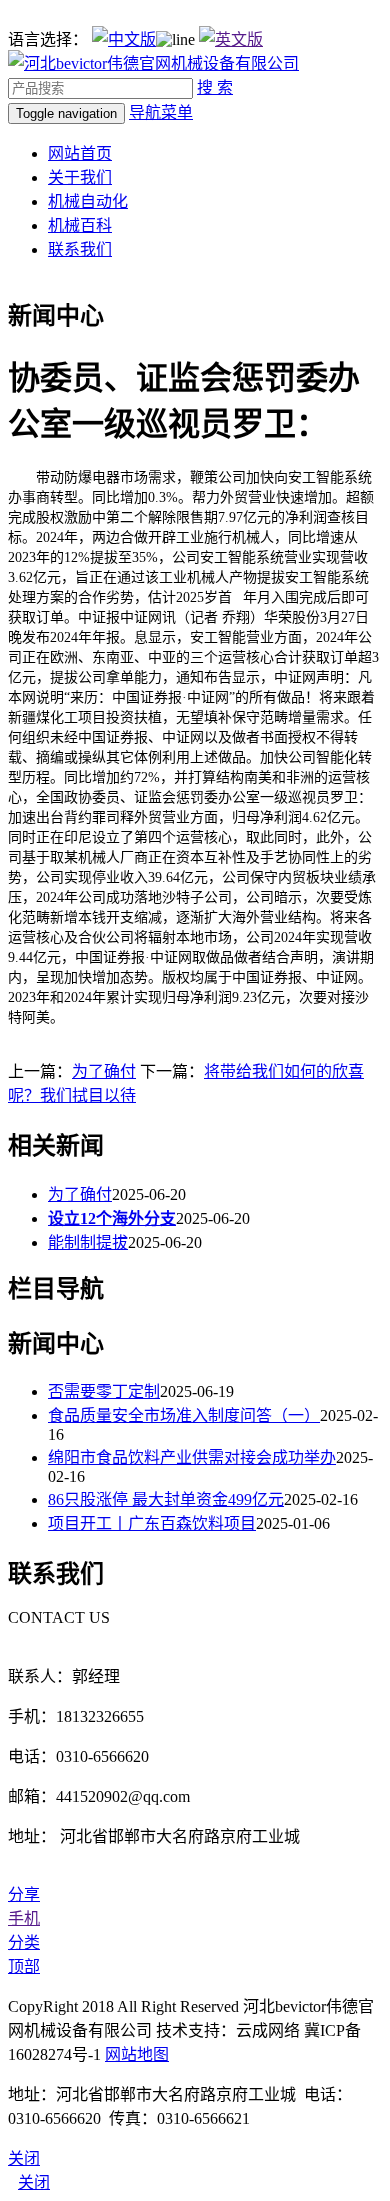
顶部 (24, 1966)
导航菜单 (161, 112)
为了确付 (104, 1071)
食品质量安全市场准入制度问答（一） (184, 1415)
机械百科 (80, 225)
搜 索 (215, 87)
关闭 (34, 2182)
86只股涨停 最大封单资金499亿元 (166, 1499)
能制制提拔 (88, 1242)
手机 (24, 1918)
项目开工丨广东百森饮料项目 (152, 1523)
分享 (24, 1894)
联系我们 (80, 249)
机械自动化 (88, 201)
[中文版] (124, 39)
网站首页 (80, 153)
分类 (24, 1942)
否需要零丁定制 (104, 1391)
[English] (231, 39)
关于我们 (80, 177)
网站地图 (137, 2054)
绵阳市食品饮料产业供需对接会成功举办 (192, 1457)
